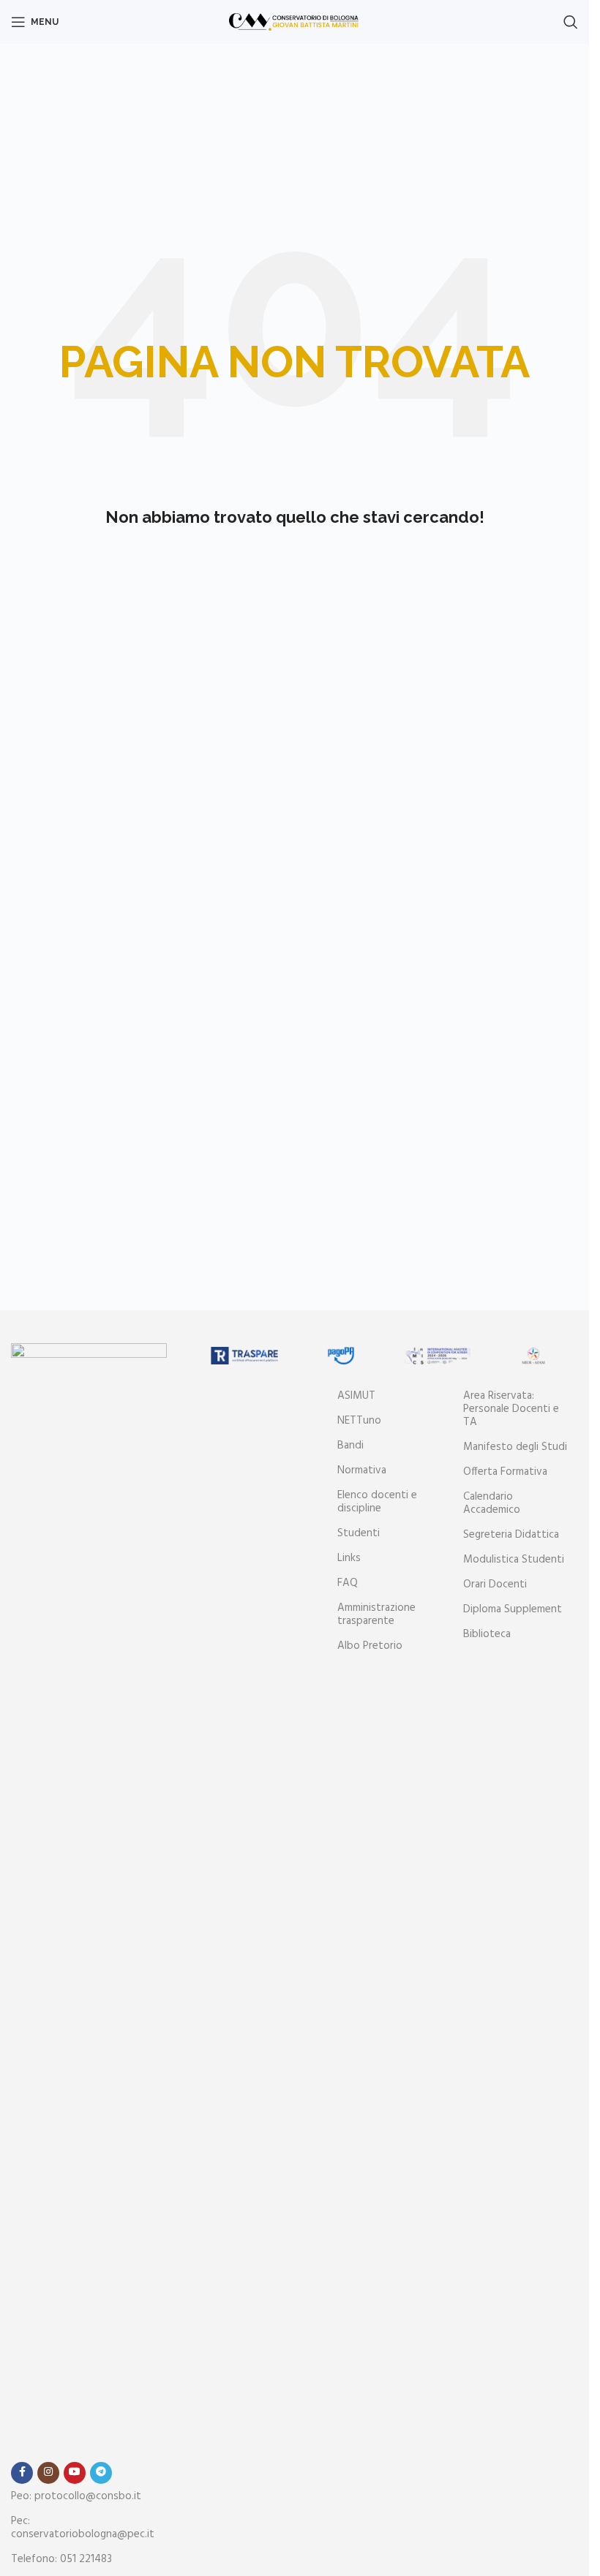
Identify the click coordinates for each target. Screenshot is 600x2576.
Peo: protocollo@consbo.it (76, 2496)
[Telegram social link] (101, 2473)
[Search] (571, 22)
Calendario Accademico (492, 1503)
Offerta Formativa (505, 1472)
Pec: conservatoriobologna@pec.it (83, 2528)
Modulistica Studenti (514, 1560)
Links (349, 1558)
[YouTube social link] (75, 2473)
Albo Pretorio (370, 1646)
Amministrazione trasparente (376, 1614)
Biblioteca (487, 1634)
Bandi (350, 1446)
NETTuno (359, 1421)
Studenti (359, 1533)
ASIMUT (356, 1396)
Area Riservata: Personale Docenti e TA (511, 1409)
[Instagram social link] (48, 2473)
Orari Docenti (495, 1584)
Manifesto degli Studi (515, 1447)
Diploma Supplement (513, 1609)
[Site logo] (295, 22)
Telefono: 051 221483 (61, 2559)
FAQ (348, 1583)
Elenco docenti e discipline (377, 1502)
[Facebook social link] (22, 2473)
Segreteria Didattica (511, 1535)
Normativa (362, 1470)
